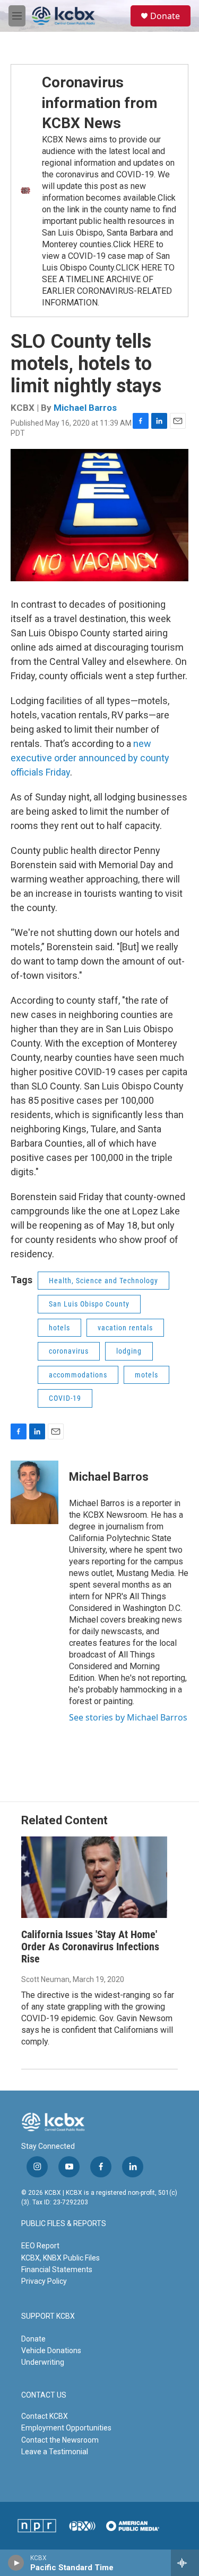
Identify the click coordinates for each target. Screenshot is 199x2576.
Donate (165, 16)
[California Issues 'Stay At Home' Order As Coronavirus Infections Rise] (94, 1877)
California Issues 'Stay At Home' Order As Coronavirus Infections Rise (90, 1947)
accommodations (78, 1375)
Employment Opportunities (66, 2428)
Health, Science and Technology (103, 1281)
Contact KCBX (45, 2416)
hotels (59, 1328)
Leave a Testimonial (55, 2452)
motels (146, 1375)
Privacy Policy (44, 2281)
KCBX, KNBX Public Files (60, 2258)
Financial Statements (57, 2269)
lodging (129, 1351)
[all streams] (185, 2563)
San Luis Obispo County (89, 1304)
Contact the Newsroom (60, 2440)
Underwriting (43, 2362)
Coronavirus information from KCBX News (100, 103)
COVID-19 (65, 1398)
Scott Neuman (45, 1979)
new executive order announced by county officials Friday (90, 758)
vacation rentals (125, 1328)
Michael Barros (85, 408)
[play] (16, 2563)
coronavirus (69, 1351)
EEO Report (40, 2246)
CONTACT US (44, 2395)
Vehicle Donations (51, 2350)
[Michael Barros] (34, 1492)
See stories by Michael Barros (128, 1717)
